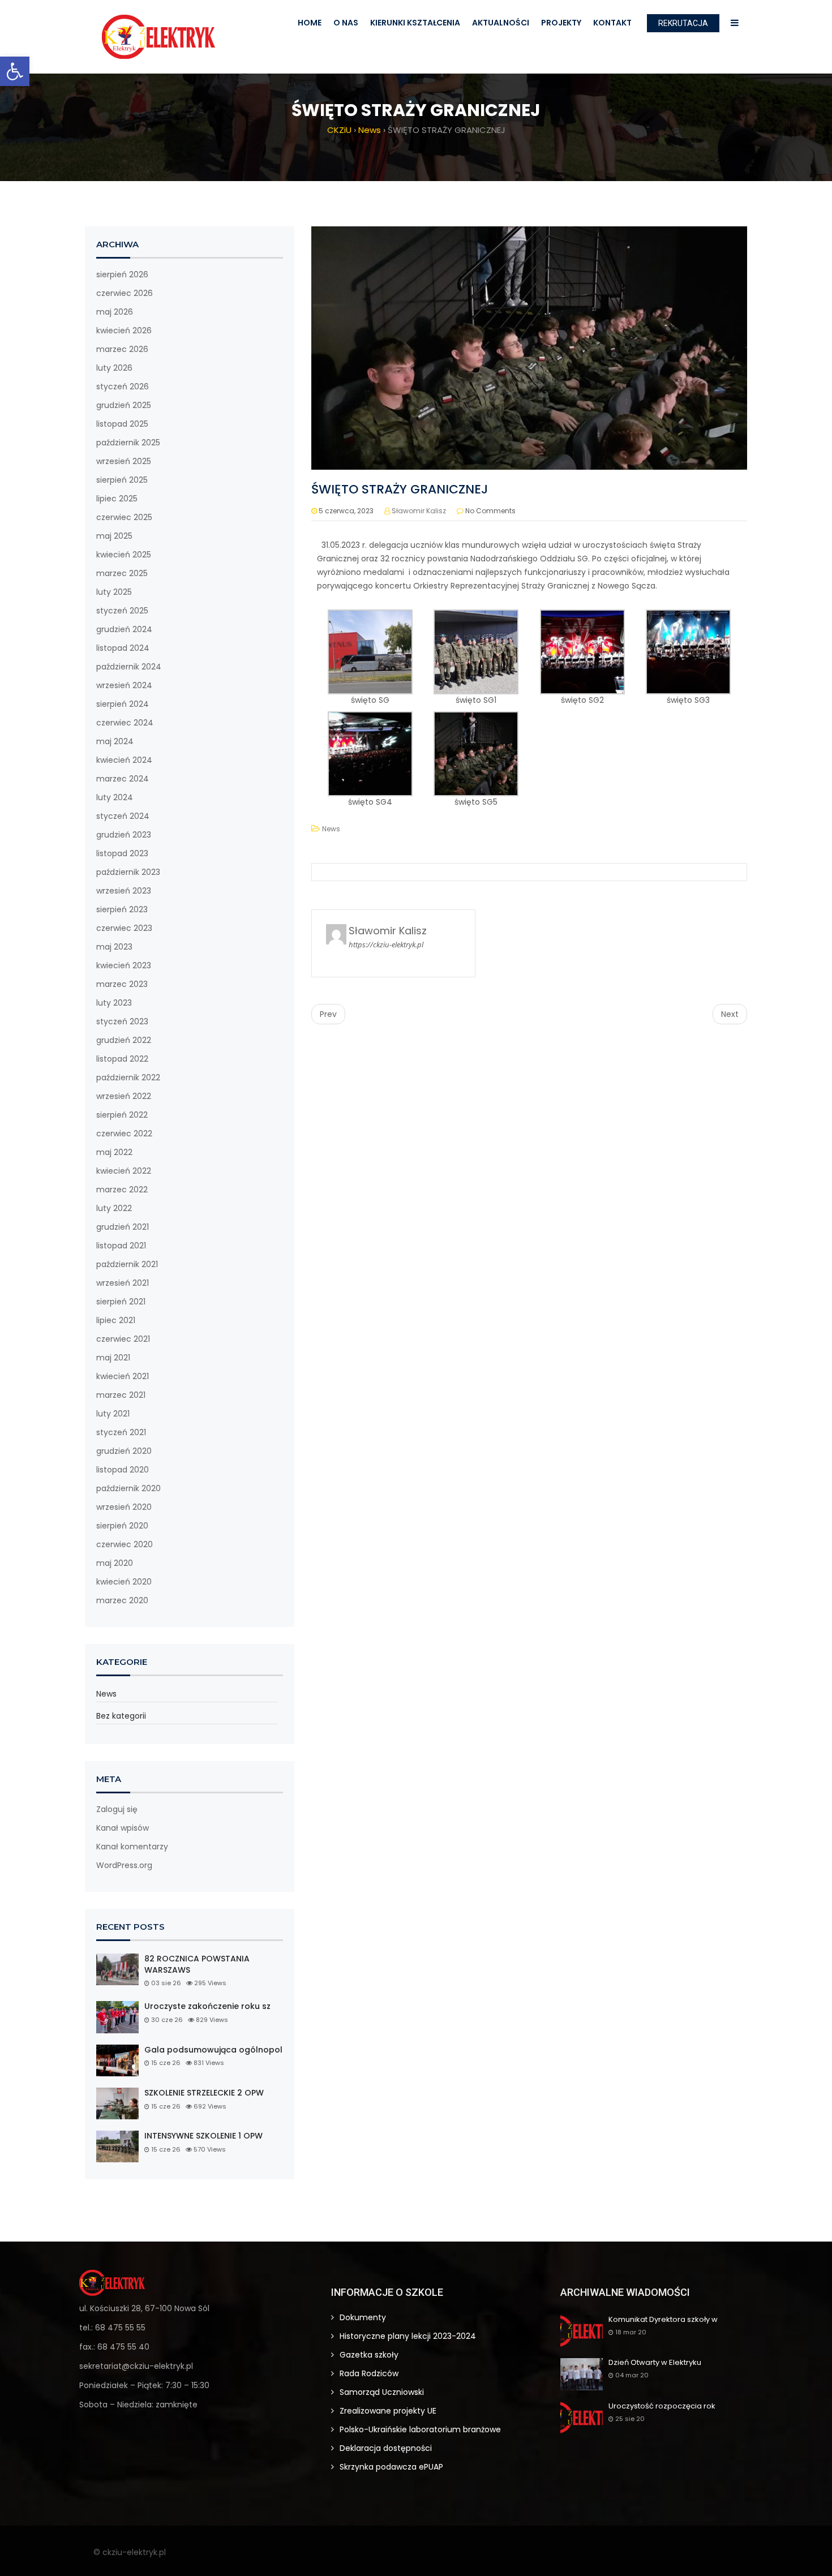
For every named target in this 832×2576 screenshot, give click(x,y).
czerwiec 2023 (124, 928)
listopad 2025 (122, 424)
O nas (346, 23)
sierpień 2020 (122, 1526)
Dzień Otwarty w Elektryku (655, 2363)
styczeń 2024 (123, 816)
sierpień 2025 (122, 480)
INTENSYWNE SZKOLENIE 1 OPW (203, 2136)
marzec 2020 (122, 1600)
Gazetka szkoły (369, 2355)
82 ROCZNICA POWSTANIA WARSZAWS (197, 1965)
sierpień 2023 (122, 909)
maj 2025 (114, 536)
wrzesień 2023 (124, 891)
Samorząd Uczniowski (382, 2392)
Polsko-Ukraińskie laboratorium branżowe (420, 2429)
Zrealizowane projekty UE (388, 2411)
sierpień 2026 (122, 274)
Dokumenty (363, 2317)
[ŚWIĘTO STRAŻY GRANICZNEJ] (529, 347)
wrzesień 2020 (124, 1507)
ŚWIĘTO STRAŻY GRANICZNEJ (400, 489)
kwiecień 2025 (124, 555)
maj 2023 (114, 947)
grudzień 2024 (124, 629)
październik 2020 (128, 1488)
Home (310, 23)
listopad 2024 (123, 648)
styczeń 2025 (122, 611)
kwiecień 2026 (124, 330)
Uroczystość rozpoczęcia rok (662, 2407)
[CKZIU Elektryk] (158, 37)
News (106, 1694)
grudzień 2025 (124, 405)
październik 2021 (127, 1264)
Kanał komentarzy (132, 1847)
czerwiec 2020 (125, 1544)
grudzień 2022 (124, 1040)
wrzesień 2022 (124, 1096)
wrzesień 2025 (124, 461)
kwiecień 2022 (124, 1171)
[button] (15, 71)
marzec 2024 (123, 779)
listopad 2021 (121, 1246)
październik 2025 (128, 443)
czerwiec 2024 (125, 723)
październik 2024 (129, 667)
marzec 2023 (122, 984)
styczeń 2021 (121, 1432)
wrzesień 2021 (123, 1283)
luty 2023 (114, 1003)
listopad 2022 (122, 1059)
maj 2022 (114, 1152)
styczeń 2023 (122, 1021)
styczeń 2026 (123, 387)
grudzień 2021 (123, 1227)
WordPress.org (124, 1865)
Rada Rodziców (369, 2373)
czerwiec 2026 (125, 293)
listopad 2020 (123, 1470)
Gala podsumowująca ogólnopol (213, 2050)
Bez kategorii (121, 1716)
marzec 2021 (121, 1395)
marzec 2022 (122, 1190)
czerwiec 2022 (124, 1134)
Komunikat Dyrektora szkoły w (663, 2320)
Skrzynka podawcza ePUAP (391, 2467)
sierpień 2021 (121, 1302)
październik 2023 (128, 872)
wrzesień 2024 (124, 685)
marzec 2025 (122, 573)
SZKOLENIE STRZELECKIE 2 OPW (204, 2093)
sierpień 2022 (122, 1115)
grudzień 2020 (124, 1451)
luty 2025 (114, 592)
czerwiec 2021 (123, 1339)
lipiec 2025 (117, 499)
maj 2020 (115, 1563)
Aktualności (501, 23)
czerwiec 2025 (124, 517)
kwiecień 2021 (123, 1376)
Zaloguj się (117, 1809)
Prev (328, 1014)
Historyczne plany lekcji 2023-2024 (408, 2336)
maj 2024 (115, 741)
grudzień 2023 (124, 835)
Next (730, 1014)
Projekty (561, 23)
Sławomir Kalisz (419, 511)
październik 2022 (128, 1077)
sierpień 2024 (123, 704)
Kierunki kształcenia (415, 23)
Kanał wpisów (123, 1828)
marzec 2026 (122, 349)
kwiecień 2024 (124, 760)
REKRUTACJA (683, 23)
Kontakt (612, 23)
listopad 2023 (122, 853)
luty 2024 (115, 797)
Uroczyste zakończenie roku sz (207, 2006)
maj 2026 (115, 312)
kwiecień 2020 (124, 1582)
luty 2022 (114, 1208)
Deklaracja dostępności (386, 2448)
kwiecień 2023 (124, 965)
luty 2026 (114, 368)
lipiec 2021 (116, 1320)
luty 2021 (113, 1414)
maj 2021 (113, 1358)
